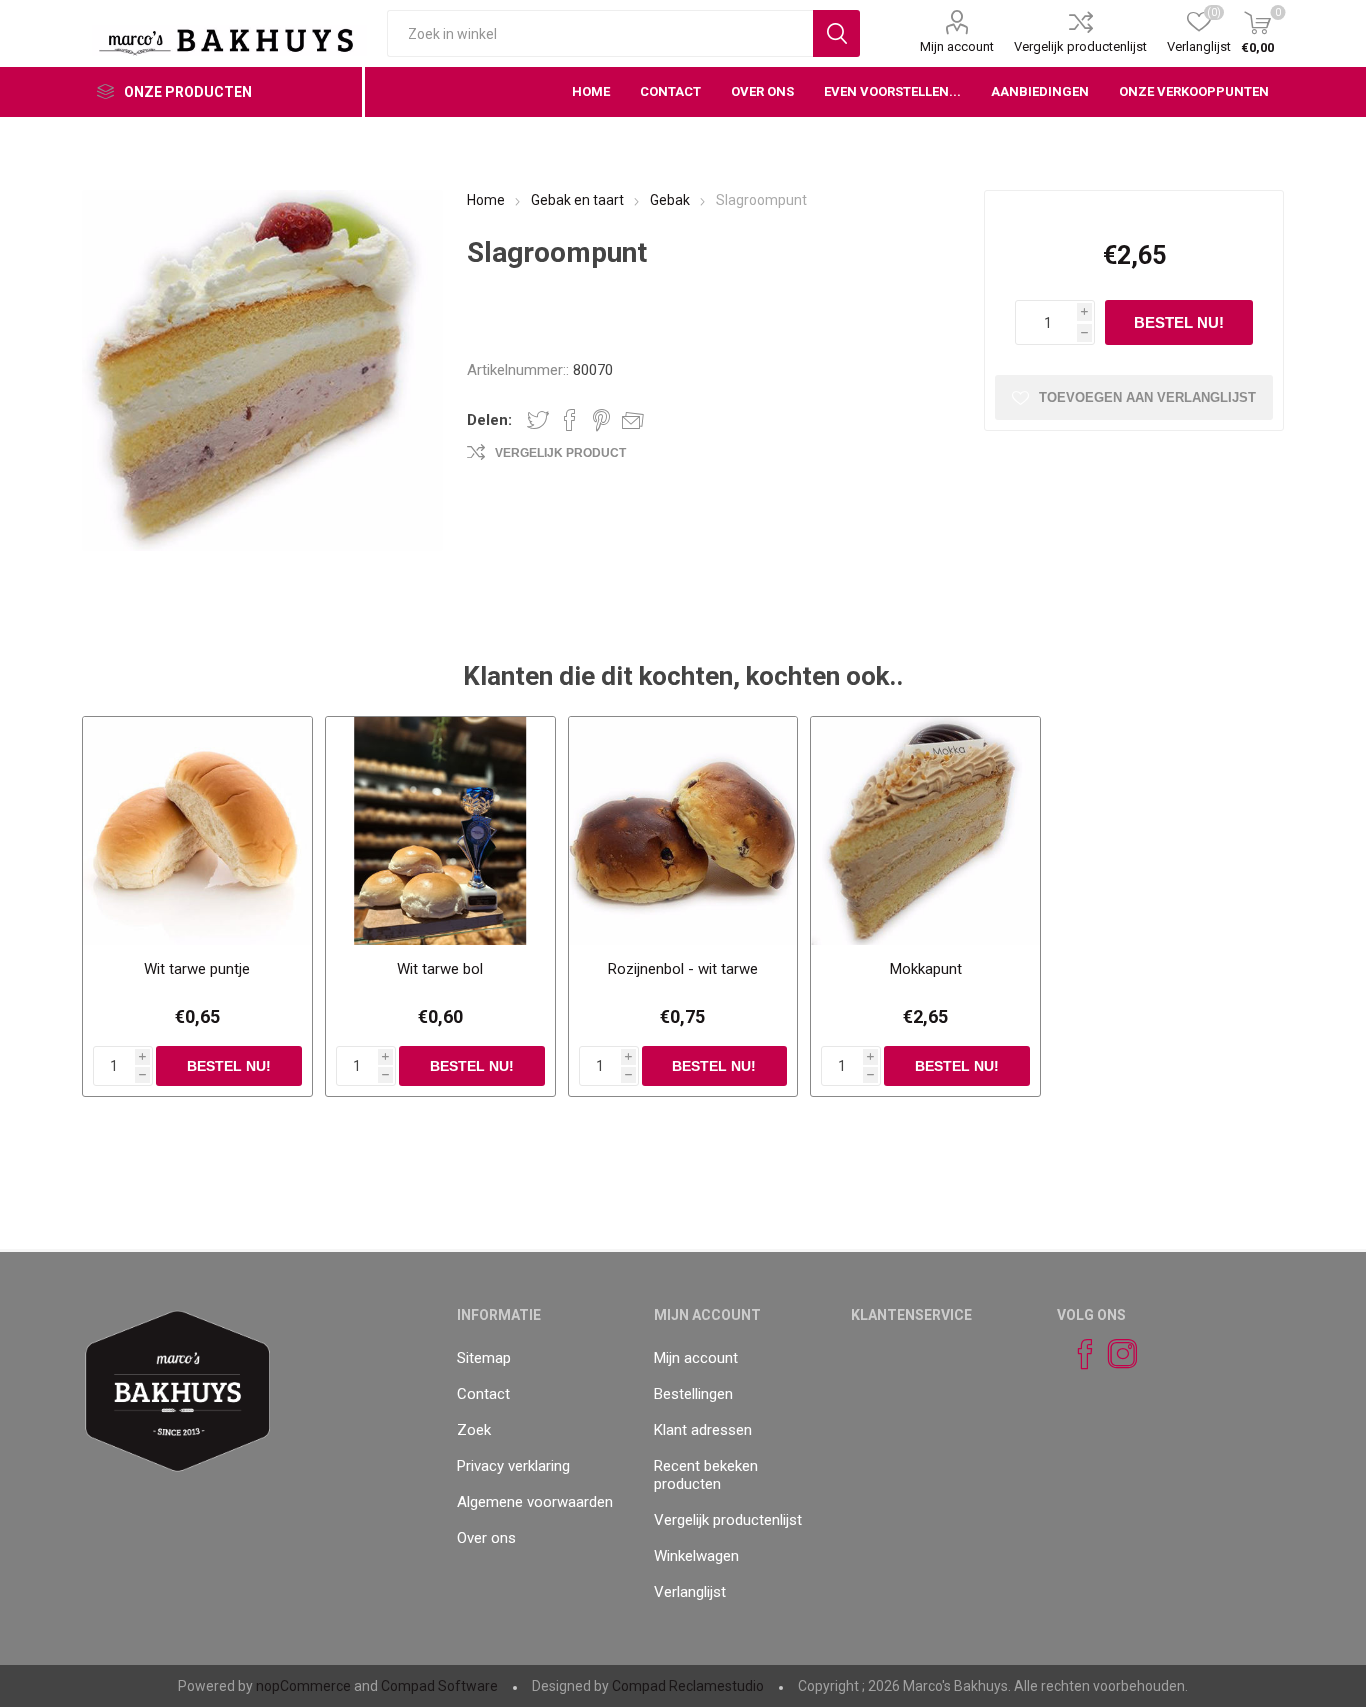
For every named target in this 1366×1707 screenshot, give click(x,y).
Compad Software (439, 1686)
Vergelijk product (560, 453)
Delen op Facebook (570, 420)
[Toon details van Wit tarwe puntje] (197, 831)
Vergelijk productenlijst (1080, 46)
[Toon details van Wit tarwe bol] (440, 831)
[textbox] (600, 33)
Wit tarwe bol (440, 969)
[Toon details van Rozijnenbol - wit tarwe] (683, 831)
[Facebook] (1076, 1354)
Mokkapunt (926, 969)
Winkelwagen (696, 1556)
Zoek (474, 1430)
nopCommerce (303, 1686)
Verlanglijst (690, 1592)
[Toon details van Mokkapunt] (925, 831)
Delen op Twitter (538, 420)
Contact (483, 1394)
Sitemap (484, 1358)
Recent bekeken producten (706, 1475)
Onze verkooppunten (1194, 91)
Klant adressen (703, 1430)
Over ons (486, 1538)
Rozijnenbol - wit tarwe (683, 969)
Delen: (489, 420)
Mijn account (957, 46)
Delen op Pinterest (601, 420)
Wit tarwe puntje (197, 969)
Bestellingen (693, 1394)
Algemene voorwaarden (535, 1502)
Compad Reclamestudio (688, 1686)
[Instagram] (1114, 1354)
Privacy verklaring (513, 1466)
